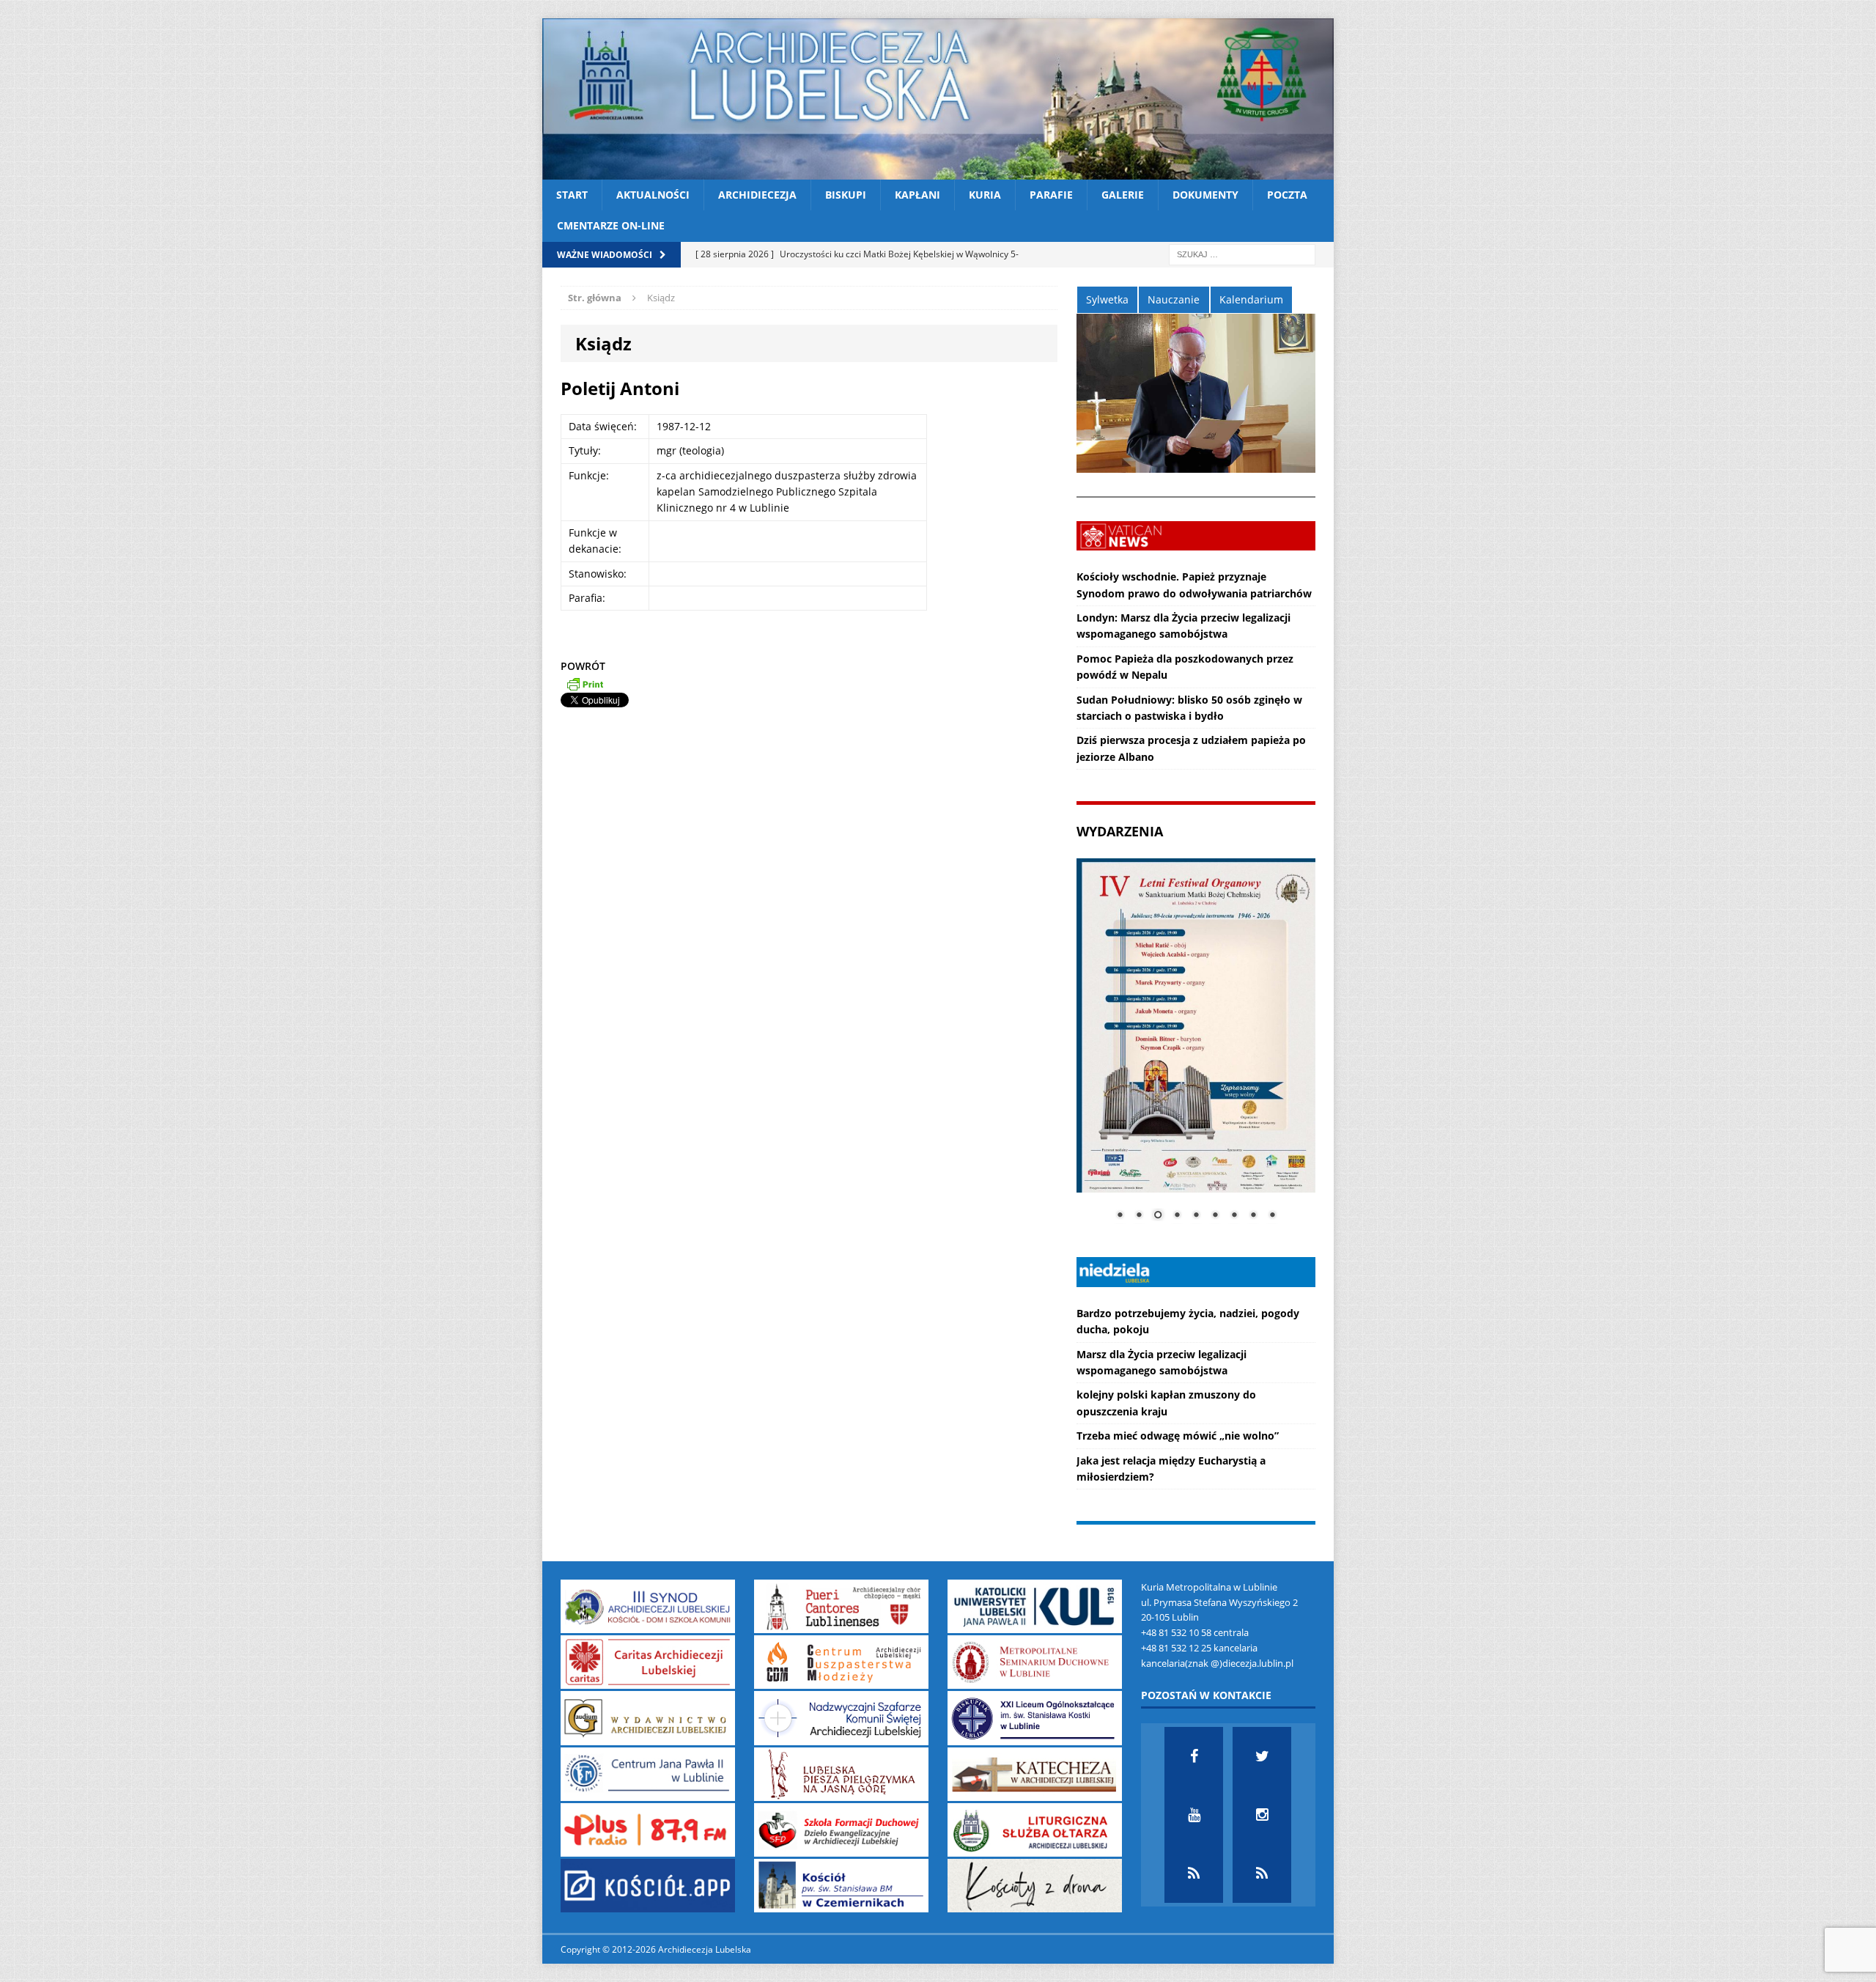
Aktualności (653, 195)
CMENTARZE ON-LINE (611, 225)
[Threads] (1262, 1874)
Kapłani (917, 195)
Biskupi (846, 195)
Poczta (1287, 195)
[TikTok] (1194, 1874)
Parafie (1051, 195)
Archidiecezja (757, 195)
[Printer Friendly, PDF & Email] (585, 684)
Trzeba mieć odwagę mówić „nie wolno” (1178, 1436)
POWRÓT (583, 666)
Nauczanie (1174, 299)
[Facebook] (1194, 1756)
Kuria (985, 195)
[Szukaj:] (1242, 253)
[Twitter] (1262, 1756)
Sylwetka (1107, 299)
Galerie (1123, 195)
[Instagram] (1262, 1815)
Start (572, 195)
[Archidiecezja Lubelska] (938, 99)
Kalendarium (1251, 299)
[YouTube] (1194, 1815)
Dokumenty (1205, 195)
